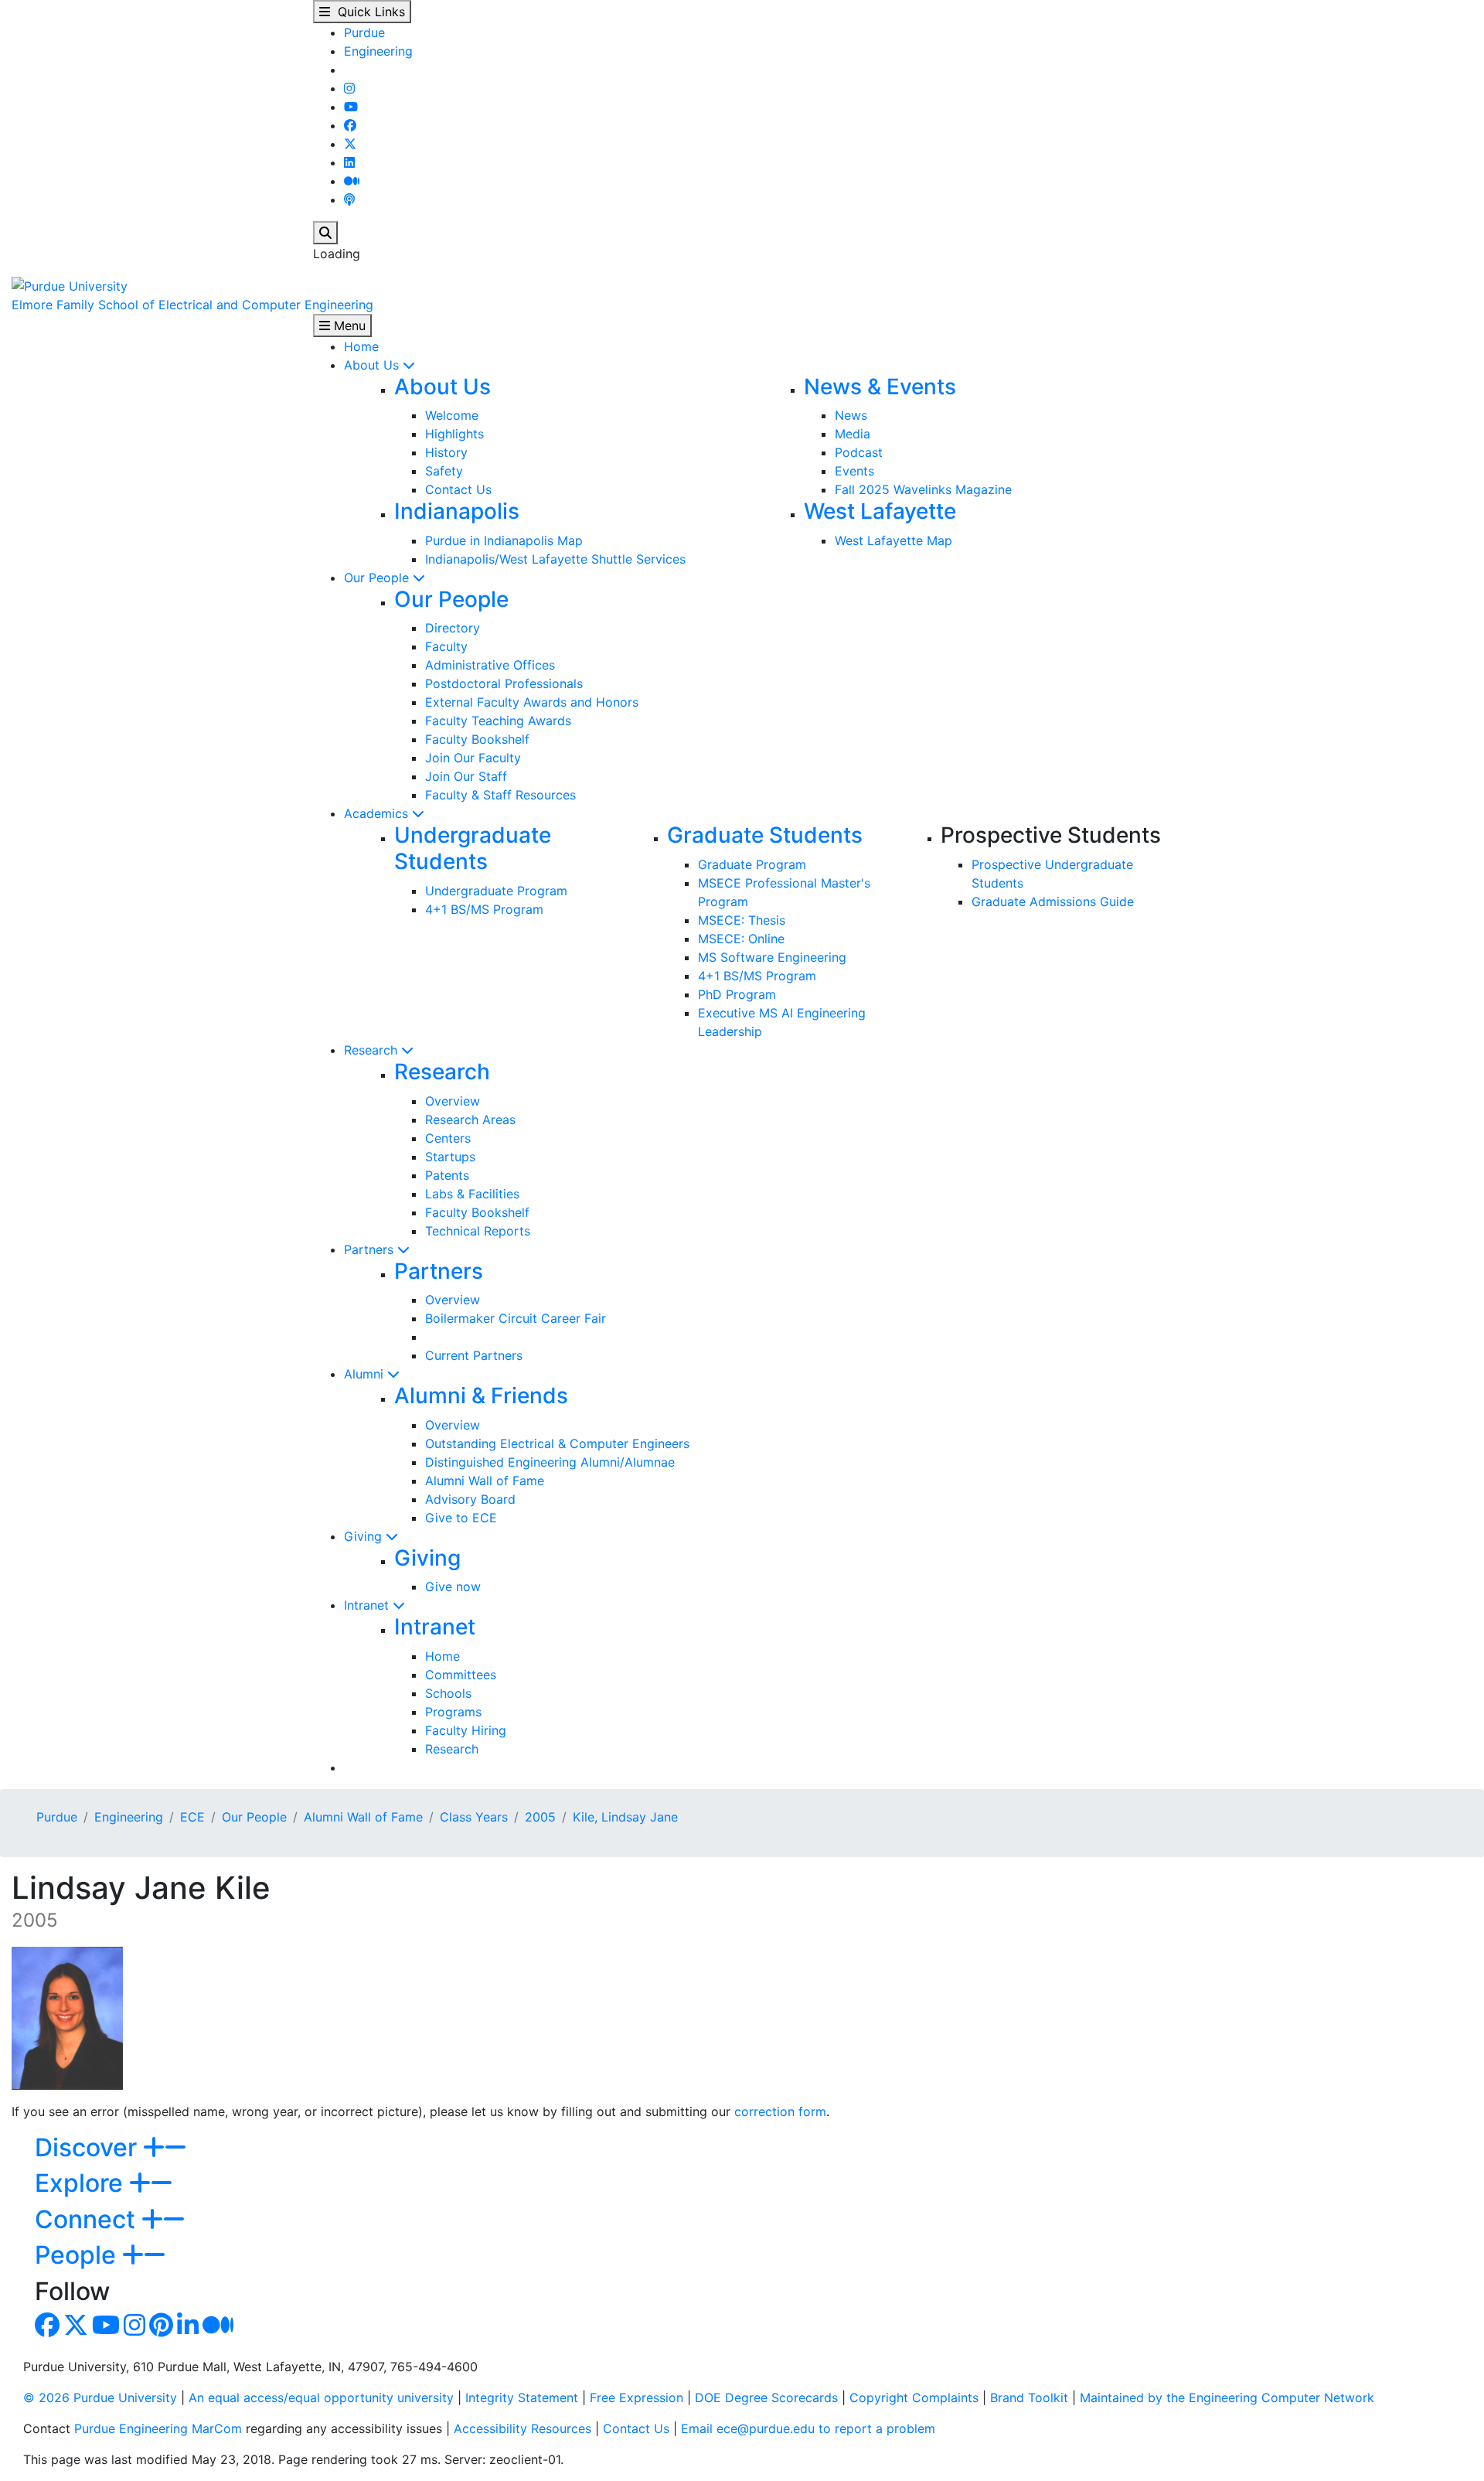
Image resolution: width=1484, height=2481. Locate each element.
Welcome (452, 415)
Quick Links (368, 12)
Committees (461, 1675)
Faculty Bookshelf (477, 739)
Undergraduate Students (473, 848)
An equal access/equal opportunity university (321, 2398)
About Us (373, 365)
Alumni (366, 1374)
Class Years (474, 1817)
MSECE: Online (741, 939)
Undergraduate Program (496, 891)
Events (854, 471)
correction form (780, 2111)
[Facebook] (350, 125)
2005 (540, 1817)
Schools (448, 1693)
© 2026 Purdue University (100, 2398)
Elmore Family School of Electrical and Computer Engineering (192, 305)
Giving (365, 1536)
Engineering (378, 51)
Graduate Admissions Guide (1053, 901)
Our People (378, 578)
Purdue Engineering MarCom (158, 2428)
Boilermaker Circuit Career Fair (516, 1318)
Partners (371, 1249)
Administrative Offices (490, 665)
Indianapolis (457, 511)
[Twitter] (350, 144)
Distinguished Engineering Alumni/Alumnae (550, 1462)
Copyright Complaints (914, 2398)
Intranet (368, 1605)
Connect (88, 2219)
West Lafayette (880, 511)
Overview (453, 1101)
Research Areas (470, 1120)
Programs (453, 1712)
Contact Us (458, 489)
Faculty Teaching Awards (498, 721)
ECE (192, 1817)
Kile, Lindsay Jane (625, 1817)
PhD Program (737, 994)
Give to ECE (461, 1518)
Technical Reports (478, 1231)
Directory (453, 628)
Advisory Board (470, 1499)
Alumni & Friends (481, 1396)
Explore (82, 2183)
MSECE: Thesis (742, 920)
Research (373, 1050)
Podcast (859, 452)
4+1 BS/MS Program (484, 909)
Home (361, 346)
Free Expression (636, 2398)
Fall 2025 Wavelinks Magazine (923, 489)
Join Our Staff (466, 776)
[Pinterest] (161, 2329)
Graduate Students (765, 835)
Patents (447, 1175)
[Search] (325, 233)
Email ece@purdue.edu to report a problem (808, 2428)
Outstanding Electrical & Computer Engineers (557, 1443)
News (851, 415)
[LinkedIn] (349, 162)
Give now (453, 1586)
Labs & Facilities (472, 1194)
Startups (450, 1157)
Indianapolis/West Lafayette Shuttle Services (555, 559)
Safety (444, 471)
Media (853, 434)
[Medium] (352, 181)
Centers (448, 1138)
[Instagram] (349, 88)
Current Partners (474, 1355)
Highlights (454, 434)
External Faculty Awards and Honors (532, 702)
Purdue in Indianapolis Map (504, 540)
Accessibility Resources (522, 2428)
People (78, 2255)
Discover (89, 2147)
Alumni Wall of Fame (485, 1481)
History (446, 452)
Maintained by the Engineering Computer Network (1227, 2398)
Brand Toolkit (1029, 2398)
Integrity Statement (522, 2398)
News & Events (880, 387)
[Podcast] (349, 199)
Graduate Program (752, 864)
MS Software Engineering (772, 957)
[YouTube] (351, 107)
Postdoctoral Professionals (504, 683)
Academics (378, 813)
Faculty (446, 646)
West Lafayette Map (893, 540)
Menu (348, 325)
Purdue (364, 32)
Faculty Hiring (466, 1730)
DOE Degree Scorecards (766, 2398)
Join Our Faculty (473, 758)
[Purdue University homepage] (70, 285)
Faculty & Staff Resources (500, 795)
